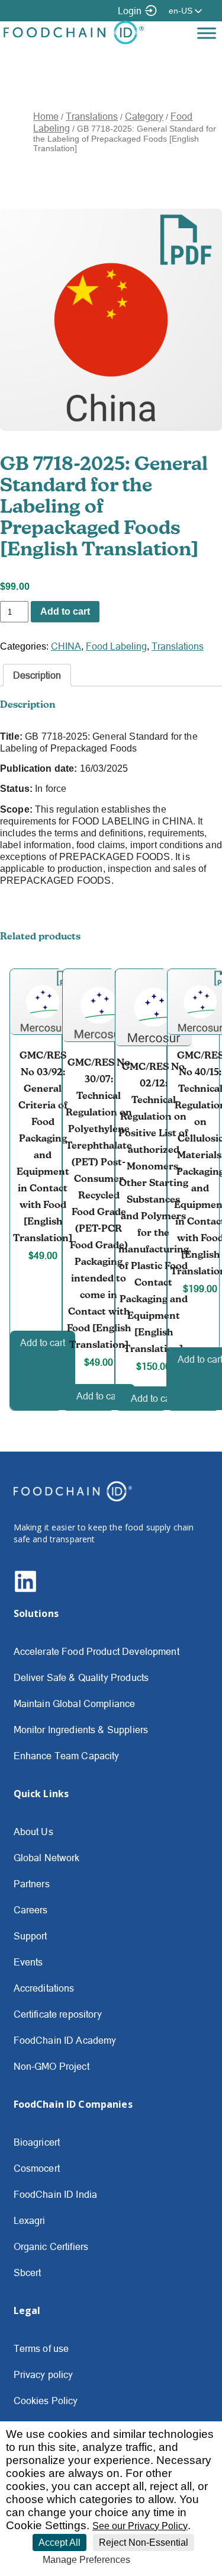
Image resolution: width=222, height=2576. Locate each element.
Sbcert (28, 2273)
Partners (32, 1884)
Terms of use (41, 2348)
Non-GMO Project (52, 2066)
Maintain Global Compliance (75, 1704)
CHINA (66, 646)
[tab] (37, 675)
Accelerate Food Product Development (96, 1651)
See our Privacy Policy (140, 2526)
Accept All (59, 2543)
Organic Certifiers (51, 2246)
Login (130, 11)
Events (28, 1962)
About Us (33, 1832)
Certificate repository (58, 2014)
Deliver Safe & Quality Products (81, 1677)
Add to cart (65, 611)
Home (46, 116)
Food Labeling (116, 646)
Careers (31, 1910)
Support (30, 1936)
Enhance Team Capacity (67, 1756)
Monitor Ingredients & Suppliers (81, 1730)
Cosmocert (37, 2168)
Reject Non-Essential (144, 2543)
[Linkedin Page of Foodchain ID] (25, 1590)
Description (37, 675)
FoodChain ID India (56, 2194)
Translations (92, 116)
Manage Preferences (86, 2560)
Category (144, 116)
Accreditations (44, 1988)
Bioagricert (37, 2142)
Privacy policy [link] (164, 2560)
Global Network (47, 1858)
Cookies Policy (46, 2401)
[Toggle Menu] (207, 33)
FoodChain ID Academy (65, 2040)
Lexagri (30, 2220)
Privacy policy (44, 2374)
